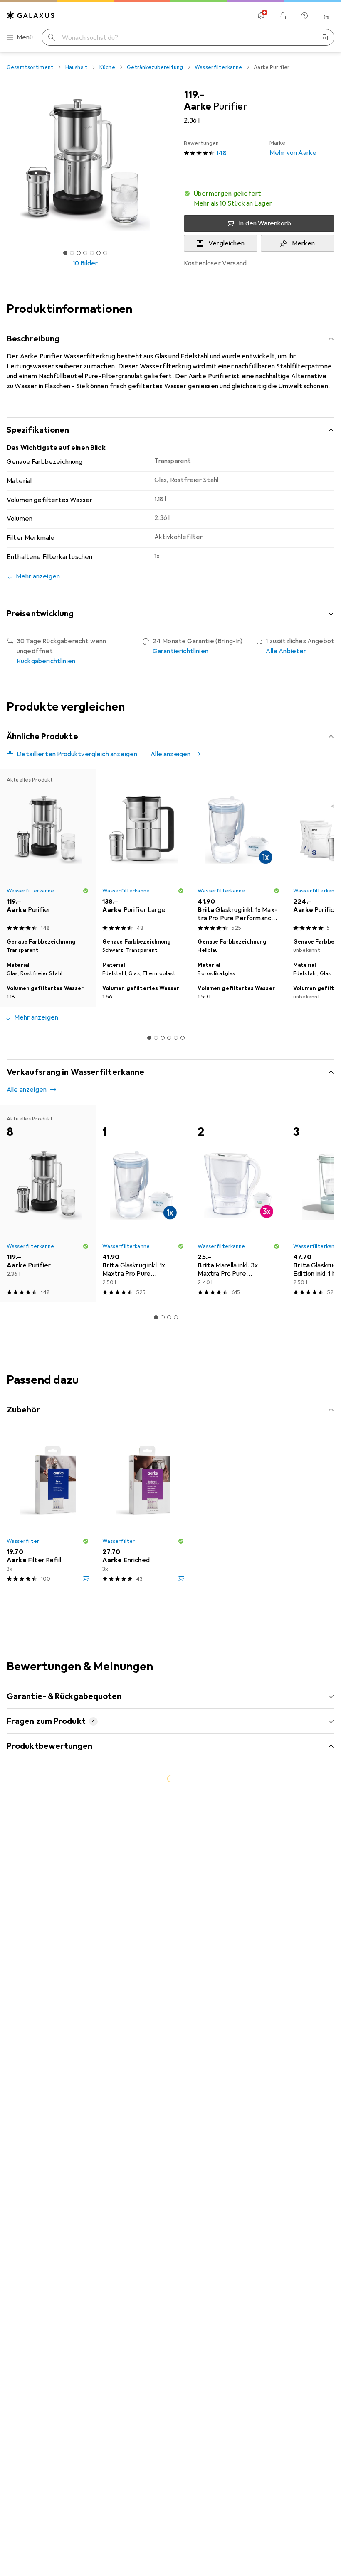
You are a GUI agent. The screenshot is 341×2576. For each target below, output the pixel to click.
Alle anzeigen (170, 754)
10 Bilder (85, 263)
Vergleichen (226, 243)
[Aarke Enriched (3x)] (143, 1510)
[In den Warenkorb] (86, 1578)
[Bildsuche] (324, 37)
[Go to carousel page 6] (183, 1038)
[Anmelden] (283, 16)
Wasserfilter (23, 1541)
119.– (194, 95)
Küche (107, 67)
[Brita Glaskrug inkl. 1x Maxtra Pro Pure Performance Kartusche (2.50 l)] (239, 852)
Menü (25, 37)
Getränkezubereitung (155, 67)
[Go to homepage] (31, 15)
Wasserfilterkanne (218, 67)
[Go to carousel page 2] (156, 1038)
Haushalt (77, 67)
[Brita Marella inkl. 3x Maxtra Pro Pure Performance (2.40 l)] (239, 1203)
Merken (304, 243)
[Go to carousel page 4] (169, 1038)
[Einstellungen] (261, 16)
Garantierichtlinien (180, 651)
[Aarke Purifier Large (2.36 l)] (143, 852)
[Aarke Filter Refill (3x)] (48, 1510)
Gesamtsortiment (30, 67)
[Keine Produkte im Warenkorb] (326, 16)
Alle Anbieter (286, 651)
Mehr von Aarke (293, 148)
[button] (259, 199)
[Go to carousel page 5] (176, 1038)
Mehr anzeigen (36, 1017)
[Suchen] (52, 37)
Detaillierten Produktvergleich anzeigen (77, 754)
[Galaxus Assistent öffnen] (304, 16)
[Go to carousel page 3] (163, 1038)
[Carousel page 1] (149, 1038)
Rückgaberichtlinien (46, 661)
